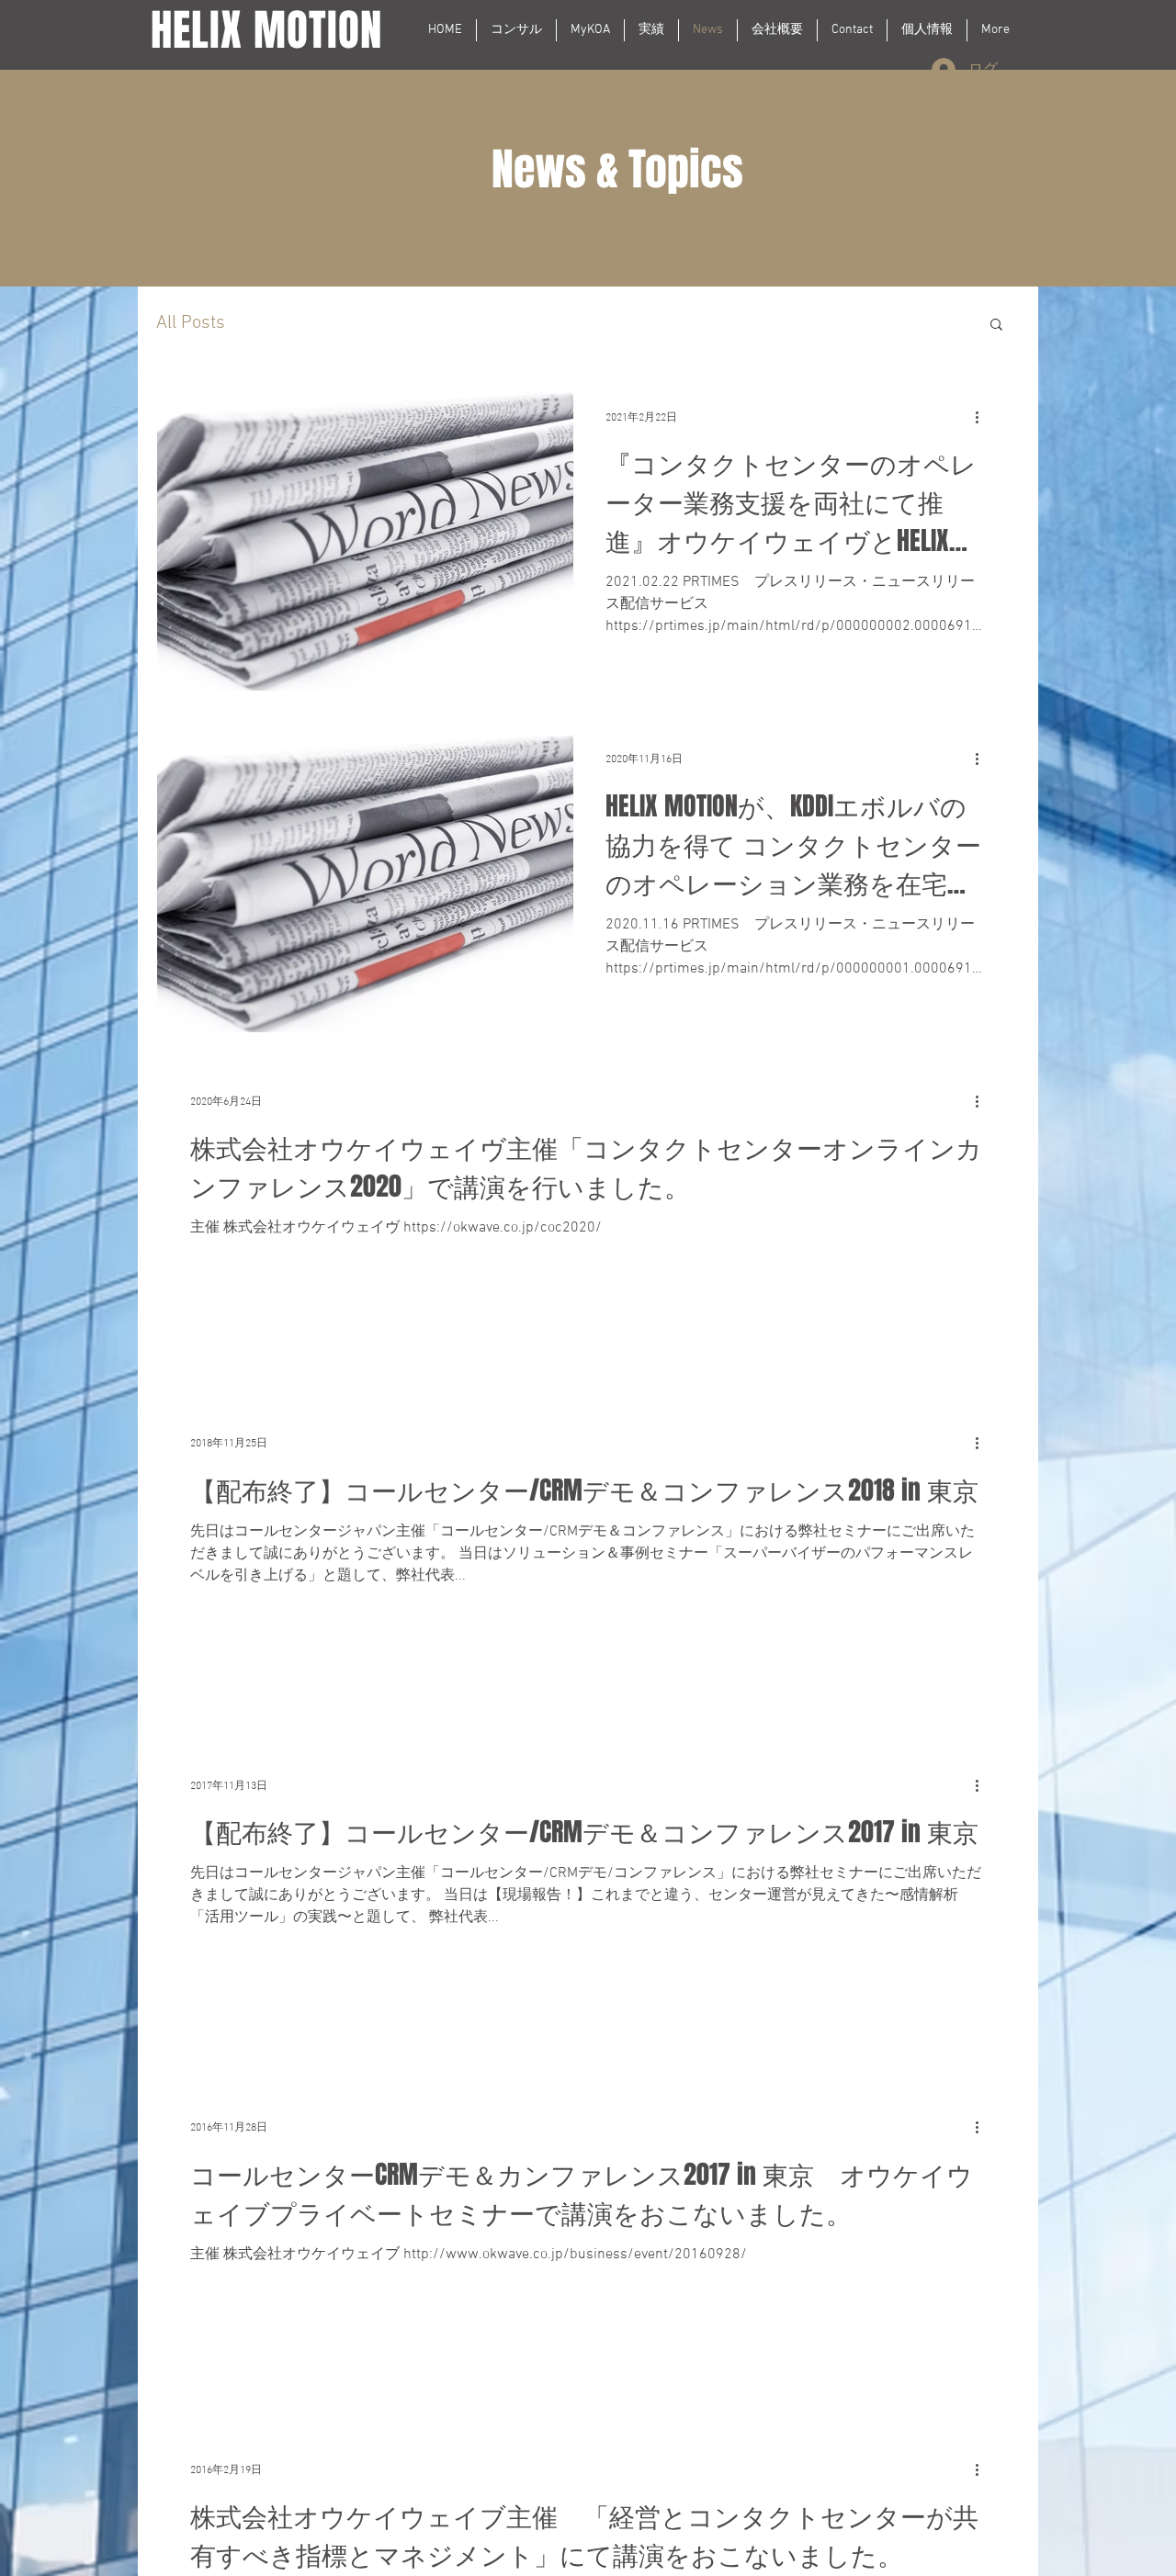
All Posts (191, 323)
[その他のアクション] (983, 417)
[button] (996, 326)
